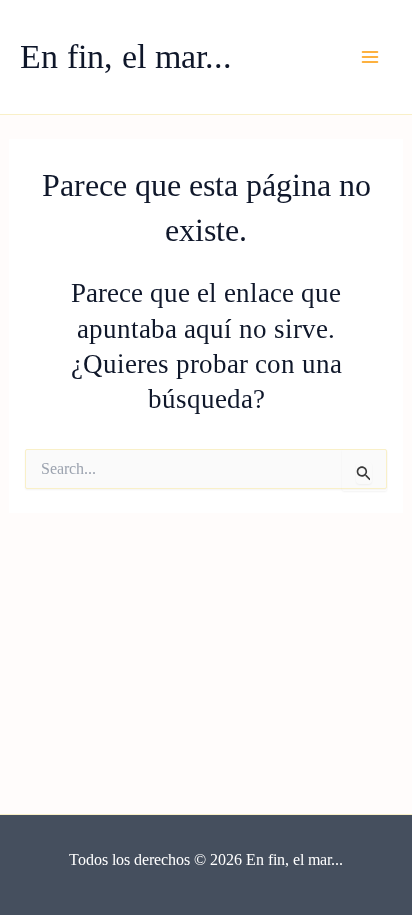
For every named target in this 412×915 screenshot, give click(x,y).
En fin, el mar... (126, 56)
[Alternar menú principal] (370, 57)
